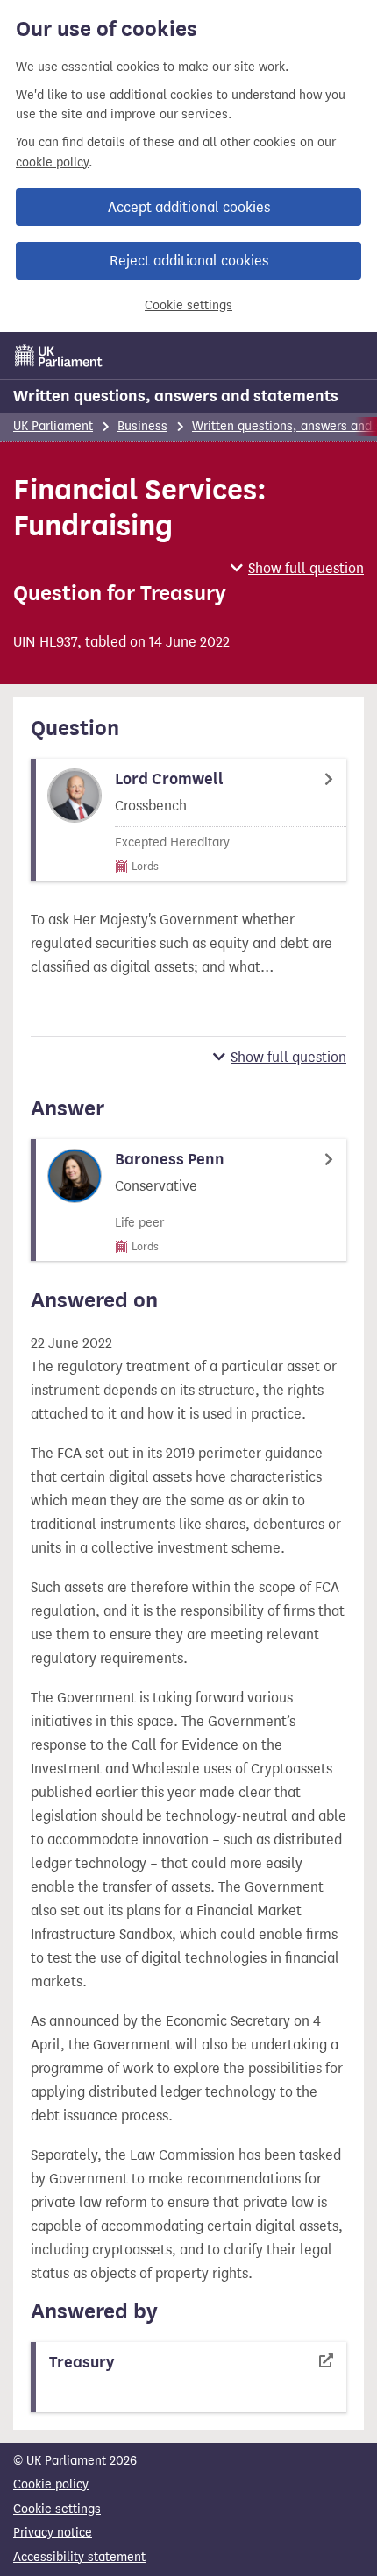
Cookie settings (188, 305)
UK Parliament (53, 426)
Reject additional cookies (189, 261)
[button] (297, 568)
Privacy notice (53, 2533)
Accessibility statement (79, 2557)
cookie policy (52, 163)
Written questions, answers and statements (176, 396)
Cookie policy (51, 2484)
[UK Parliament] (59, 356)
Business (142, 426)
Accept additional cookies (189, 207)
